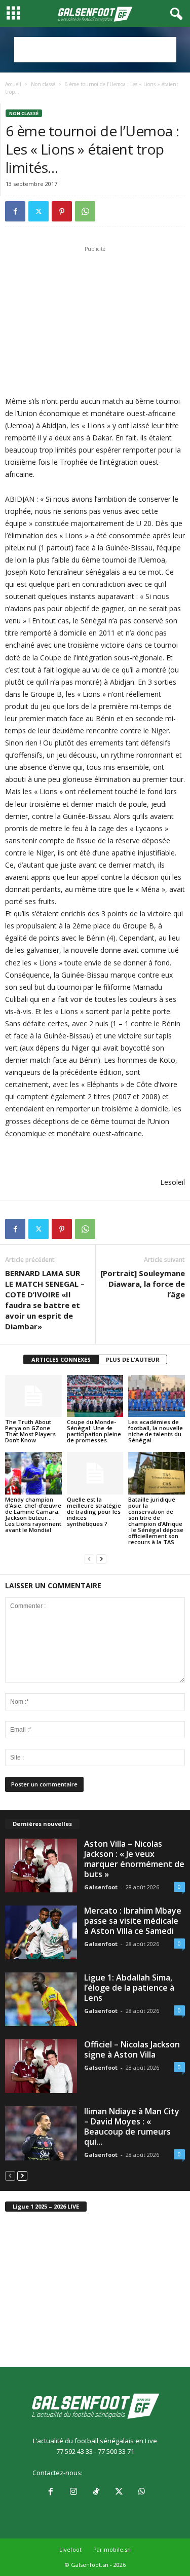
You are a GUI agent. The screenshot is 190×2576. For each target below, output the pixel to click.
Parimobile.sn (112, 2549)
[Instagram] (73, 2492)
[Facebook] (15, 211)
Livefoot (70, 2549)
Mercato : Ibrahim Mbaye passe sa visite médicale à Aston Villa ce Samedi (133, 1921)
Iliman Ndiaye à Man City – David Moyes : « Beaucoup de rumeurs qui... (132, 2126)
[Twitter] (39, 211)
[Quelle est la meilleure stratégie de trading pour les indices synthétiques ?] (95, 1473)
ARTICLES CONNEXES (61, 1359)
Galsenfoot (101, 1887)
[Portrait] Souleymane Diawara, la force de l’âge (143, 1284)
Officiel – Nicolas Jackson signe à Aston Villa (132, 2049)
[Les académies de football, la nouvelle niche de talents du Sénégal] (157, 1396)
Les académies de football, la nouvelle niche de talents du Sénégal (156, 1431)
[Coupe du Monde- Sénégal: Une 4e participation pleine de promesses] (95, 1396)
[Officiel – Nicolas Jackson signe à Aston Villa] (41, 2066)
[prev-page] (89, 1559)
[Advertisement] (95, 50)
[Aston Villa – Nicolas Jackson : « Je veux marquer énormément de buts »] (41, 1865)
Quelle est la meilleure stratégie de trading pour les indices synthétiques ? (94, 1511)
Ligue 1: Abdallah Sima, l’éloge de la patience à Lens (129, 1988)
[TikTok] (96, 2492)
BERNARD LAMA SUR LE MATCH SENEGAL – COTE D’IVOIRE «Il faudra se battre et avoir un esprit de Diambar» (45, 1300)
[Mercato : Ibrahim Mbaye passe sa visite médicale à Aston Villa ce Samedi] (41, 1932)
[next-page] (101, 1559)
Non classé (43, 84)
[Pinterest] (62, 211)
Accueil (13, 84)
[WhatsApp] (85, 211)
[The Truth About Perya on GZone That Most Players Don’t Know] (33, 1396)
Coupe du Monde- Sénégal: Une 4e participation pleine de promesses (94, 1431)
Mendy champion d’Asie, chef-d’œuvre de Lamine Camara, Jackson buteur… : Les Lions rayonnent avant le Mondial (33, 1515)
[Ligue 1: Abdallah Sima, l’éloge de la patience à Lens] (41, 1999)
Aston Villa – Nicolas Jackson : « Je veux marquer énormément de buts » (134, 1859)
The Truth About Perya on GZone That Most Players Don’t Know (30, 1431)
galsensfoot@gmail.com (121, 2473)
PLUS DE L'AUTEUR (133, 1359)
